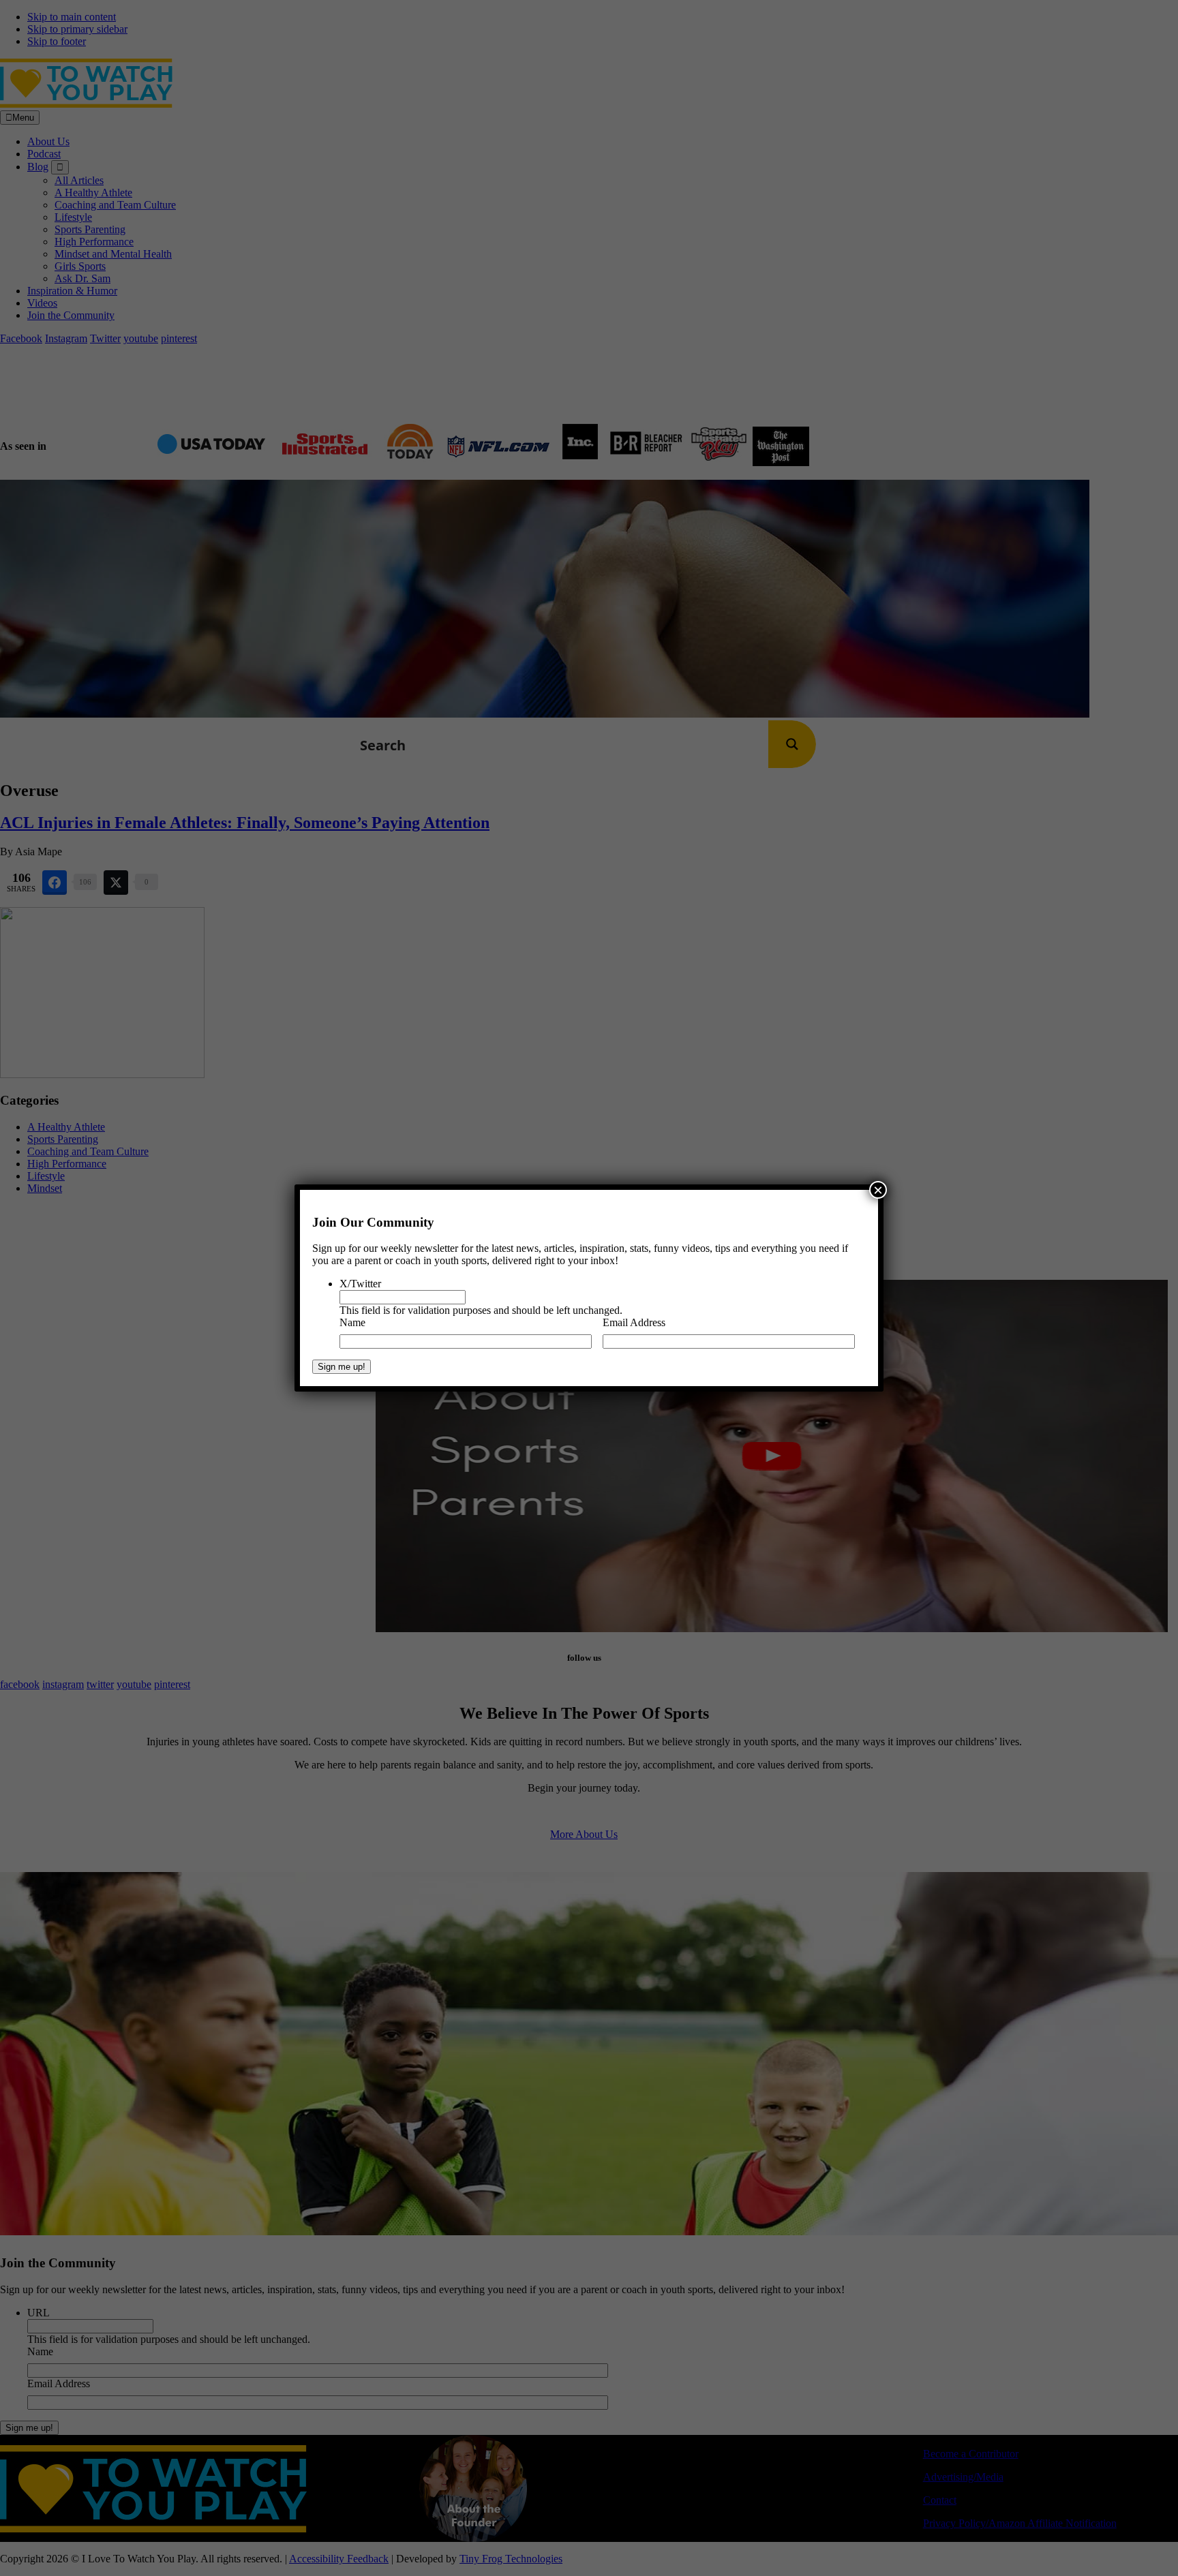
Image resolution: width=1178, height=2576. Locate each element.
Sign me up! (342, 1367)
